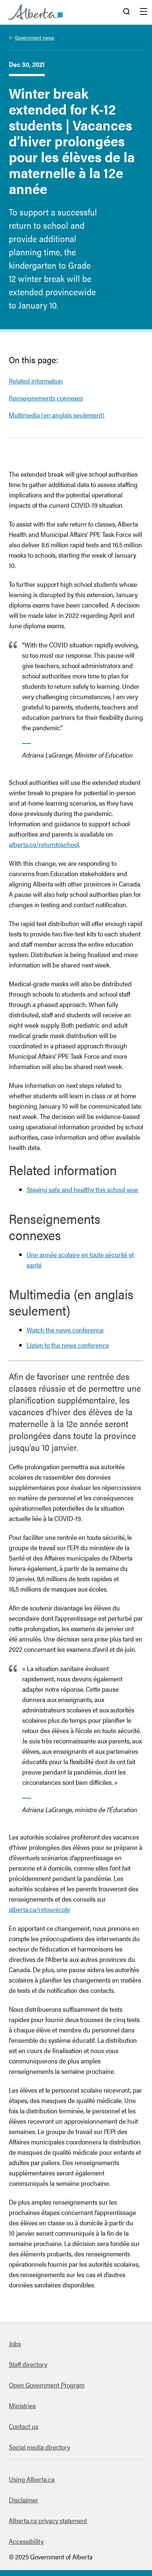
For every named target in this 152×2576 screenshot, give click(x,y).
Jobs (15, 2343)
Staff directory (28, 2364)
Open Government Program (47, 2385)
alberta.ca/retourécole (39, 1909)
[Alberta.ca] (35, 12)
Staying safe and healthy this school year (82, 1189)
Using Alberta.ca (32, 2479)
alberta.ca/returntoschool (44, 844)
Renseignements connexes (46, 398)
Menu (144, 12)
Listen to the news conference (68, 1345)
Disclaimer (23, 2500)
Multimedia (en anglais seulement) (57, 415)
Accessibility (26, 2541)
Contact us (24, 2426)
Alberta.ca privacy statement (48, 2520)
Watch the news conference (65, 1330)
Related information (36, 381)
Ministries (22, 2405)
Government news (34, 37)
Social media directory (39, 2447)
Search (127, 12)
